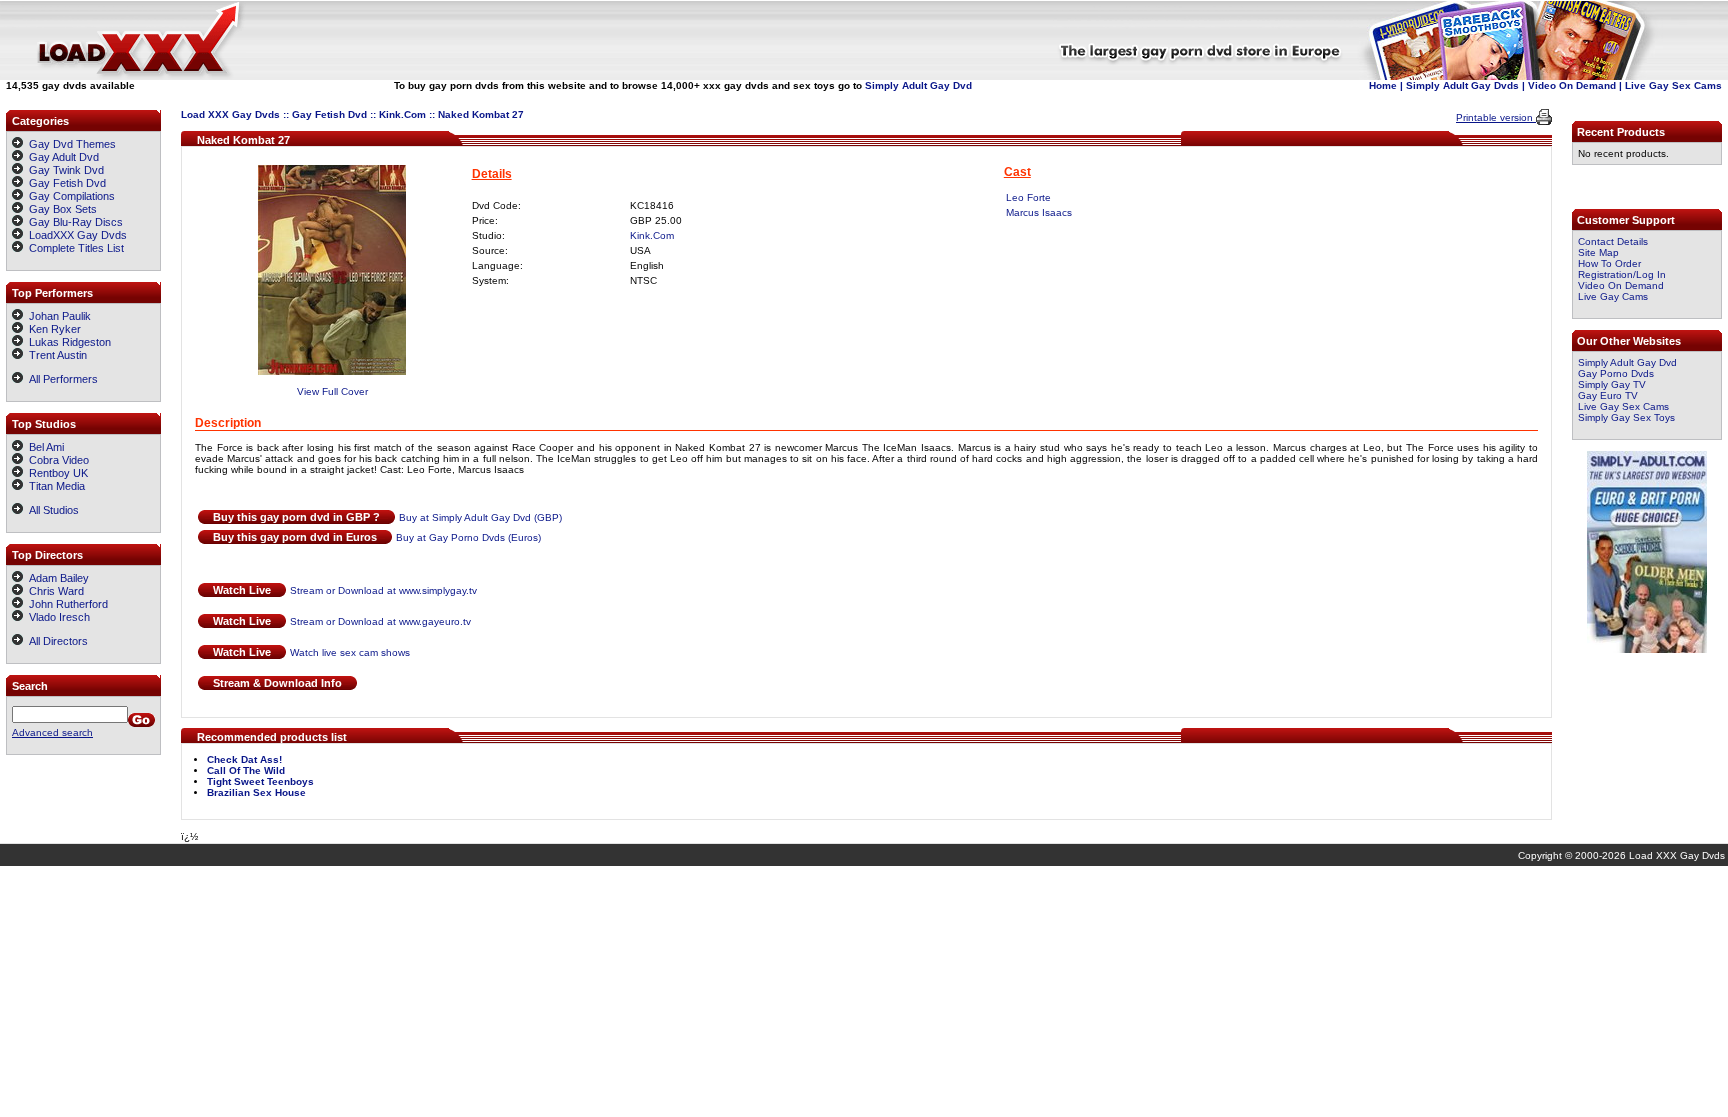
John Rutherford (65, 604)
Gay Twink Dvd (66, 170)
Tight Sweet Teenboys (260, 781)
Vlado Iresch (56, 617)
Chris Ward (53, 591)
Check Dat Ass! (244, 759)
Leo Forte (1028, 197)
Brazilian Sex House (256, 792)
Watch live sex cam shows (350, 652)
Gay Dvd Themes (72, 144)
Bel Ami (43, 447)
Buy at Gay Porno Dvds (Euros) (468, 537)
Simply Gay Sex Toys (1626, 417)
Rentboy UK (55, 473)
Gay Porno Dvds (1616, 373)
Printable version (1496, 117)
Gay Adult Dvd (64, 157)
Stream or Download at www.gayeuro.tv (380, 621)
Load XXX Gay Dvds (230, 114)
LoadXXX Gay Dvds (78, 235)
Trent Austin (55, 355)
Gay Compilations (72, 196)
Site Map (1598, 252)
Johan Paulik (57, 316)
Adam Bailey (56, 578)
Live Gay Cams (1613, 296)
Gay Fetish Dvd (329, 114)
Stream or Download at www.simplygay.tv (383, 590)
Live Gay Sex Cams (1673, 85)
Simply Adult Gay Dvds (1462, 85)
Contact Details (1613, 241)
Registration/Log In (1622, 274)
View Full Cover (332, 391)
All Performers (60, 379)
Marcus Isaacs (1039, 212)
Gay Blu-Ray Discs (76, 222)
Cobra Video (56, 460)
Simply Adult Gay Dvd (918, 85)
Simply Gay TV (1612, 384)
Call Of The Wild (246, 770)
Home (1383, 85)
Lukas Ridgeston (67, 342)
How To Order (1609, 263)
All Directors (55, 641)
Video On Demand (1572, 85)
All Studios (51, 510)
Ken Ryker (52, 329)
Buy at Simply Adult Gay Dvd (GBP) (480, 517)
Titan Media (54, 486)
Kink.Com (402, 114)
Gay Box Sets (63, 209)
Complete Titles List (73, 248)
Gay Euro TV (1608, 395)
